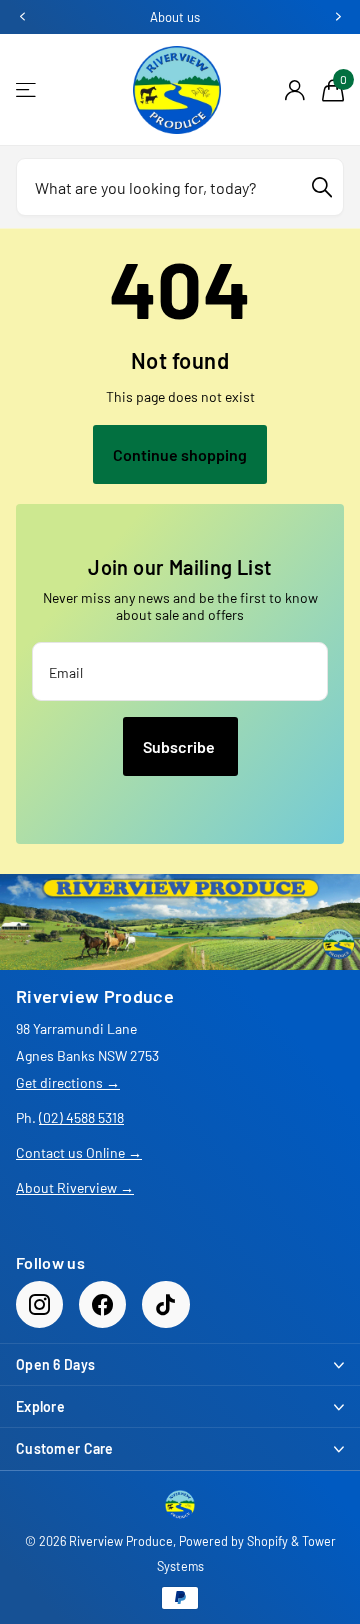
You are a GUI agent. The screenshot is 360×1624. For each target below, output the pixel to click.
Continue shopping (180, 454)
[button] (22, 17)
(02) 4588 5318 (81, 1117)
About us (175, 17)
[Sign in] (294, 90)
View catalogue (27, 90)
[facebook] (102, 1304)
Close (180, 1364)
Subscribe (180, 746)
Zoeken (322, 187)
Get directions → (68, 1082)
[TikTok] (165, 1304)
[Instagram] (39, 1304)
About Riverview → (75, 1187)
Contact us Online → (79, 1152)
